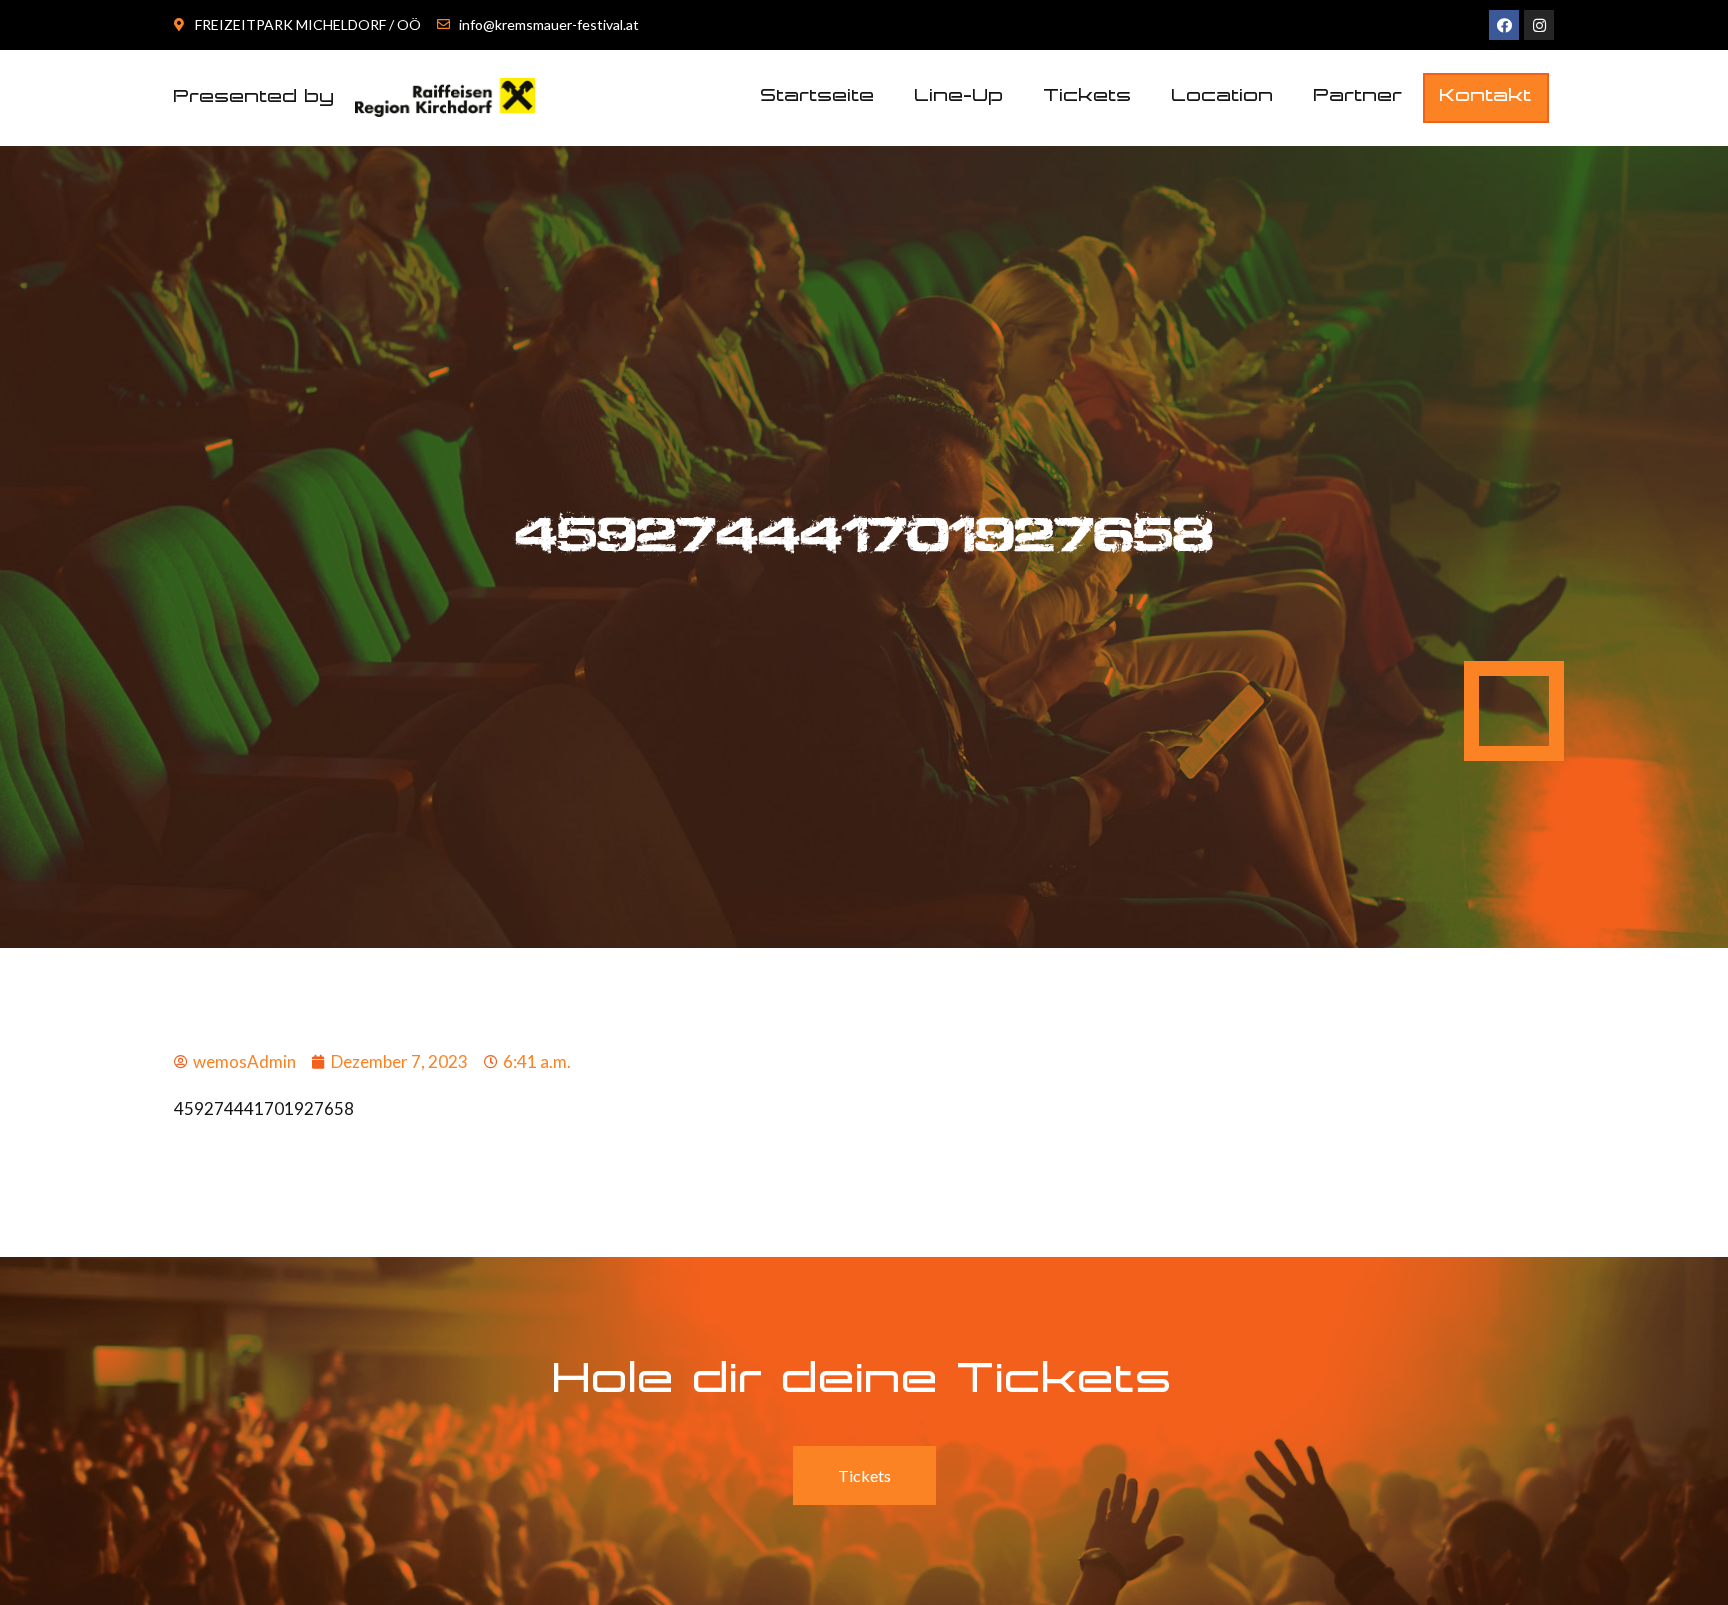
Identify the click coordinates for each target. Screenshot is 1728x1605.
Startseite (818, 97)
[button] (1486, 98)
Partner (1358, 97)
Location (1223, 97)
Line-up (959, 97)
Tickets (1088, 97)
